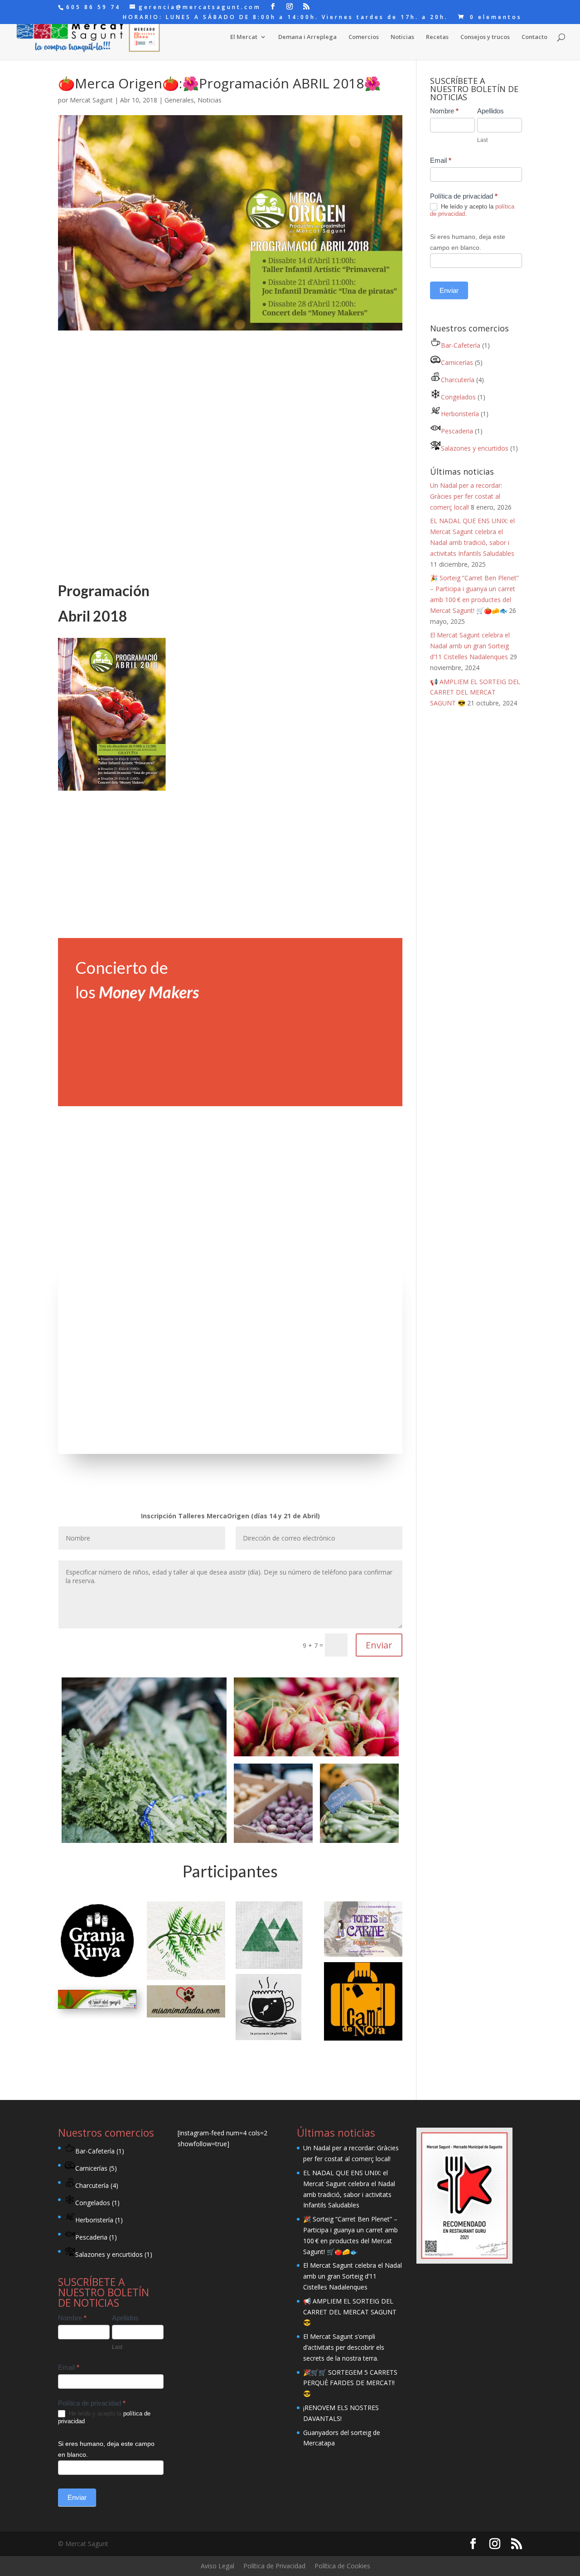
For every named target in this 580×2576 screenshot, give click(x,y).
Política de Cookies (342, 2566)
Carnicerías (457, 362)
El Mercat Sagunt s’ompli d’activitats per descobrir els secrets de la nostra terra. (344, 2347)
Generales (179, 100)
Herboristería (460, 414)
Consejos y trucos (485, 37)
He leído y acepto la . (472, 210)
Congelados (458, 397)
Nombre (444, 111)
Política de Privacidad (274, 2566)
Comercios (364, 37)
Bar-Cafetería (461, 345)
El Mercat (244, 37)
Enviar (379, 1645)
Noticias (402, 37)
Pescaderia (457, 431)
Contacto (534, 37)
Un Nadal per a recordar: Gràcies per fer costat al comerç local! (466, 496)
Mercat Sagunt (91, 100)
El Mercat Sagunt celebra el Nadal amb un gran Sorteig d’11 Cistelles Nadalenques (470, 646)
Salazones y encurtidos (475, 448)
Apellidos (491, 111)
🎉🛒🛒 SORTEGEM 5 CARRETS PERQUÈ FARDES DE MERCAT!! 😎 (350, 2383)
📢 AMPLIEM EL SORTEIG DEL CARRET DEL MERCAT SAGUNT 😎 (475, 693)
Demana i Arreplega (307, 37)
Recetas (437, 37)
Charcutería (458, 380)
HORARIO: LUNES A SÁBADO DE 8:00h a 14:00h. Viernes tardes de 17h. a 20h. (285, 18)
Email (441, 160)
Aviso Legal (217, 2566)
